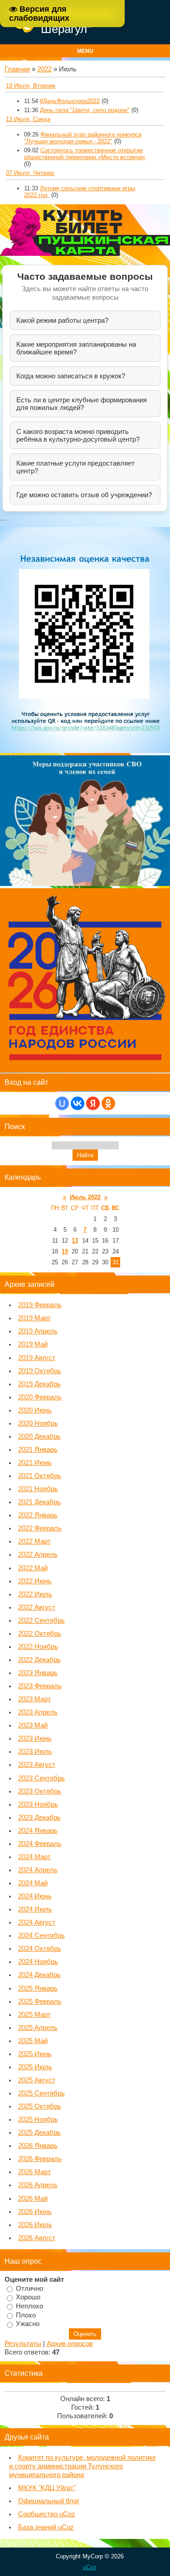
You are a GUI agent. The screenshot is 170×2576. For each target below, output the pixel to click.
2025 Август (37, 2080)
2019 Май (33, 1344)
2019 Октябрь (40, 1371)
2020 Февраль (40, 1397)
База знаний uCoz (46, 2527)
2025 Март (34, 2015)
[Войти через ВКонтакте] (78, 1103)
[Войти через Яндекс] (93, 1103)
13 (75, 1241)
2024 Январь (38, 1831)
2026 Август (37, 2238)
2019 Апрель (38, 1331)
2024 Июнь (35, 1896)
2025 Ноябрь (38, 2119)
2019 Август (37, 1358)
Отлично (29, 2288)
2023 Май (33, 1725)
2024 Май (33, 1883)
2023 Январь (38, 1673)
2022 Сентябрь (41, 1620)
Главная (17, 69)
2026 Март (34, 2172)
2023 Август (37, 1765)
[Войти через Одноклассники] (108, 1103)
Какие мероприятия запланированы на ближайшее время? (76, 348)
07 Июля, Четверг (30, 173)
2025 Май (33, 2041)
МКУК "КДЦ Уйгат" (47, 2488)
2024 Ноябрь (38, 1962)
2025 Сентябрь (41, 2093)
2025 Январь (38, 1988)
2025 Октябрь (40, 2106)
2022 (44, 69)
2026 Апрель (38, 2185)
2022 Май (33, 1568)
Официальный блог (49, 2501)
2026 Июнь (35, 2212)
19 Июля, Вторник (31, 86)
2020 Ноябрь (38, 1423)
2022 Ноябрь (38, 1647)
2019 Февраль (40, 1305)
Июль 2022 (85, 1197)
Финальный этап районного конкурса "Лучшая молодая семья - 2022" (83, 138)
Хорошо (28, 2297)
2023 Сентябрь (41, 1778)
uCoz (90, 2567)
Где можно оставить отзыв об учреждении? (84, 495)
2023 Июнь (35, 1738)
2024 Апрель (38, 1870)
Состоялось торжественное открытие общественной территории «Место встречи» (85, 154)
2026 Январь (38, 2146)
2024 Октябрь (40, 1949)
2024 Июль (35, 1909)
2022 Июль (35, 1594)
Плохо (26, 2315)
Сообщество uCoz (47, 2514)
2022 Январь (38, 1515)
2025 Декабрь (39, 2133)
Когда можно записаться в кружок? (71, 376)
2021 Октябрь (40, 1476)
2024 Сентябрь (41, 1936)
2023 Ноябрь (38, 1804)
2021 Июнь (35, 1463)
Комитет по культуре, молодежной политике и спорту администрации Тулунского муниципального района (83, 2466)
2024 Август (37, 1922)
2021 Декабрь (39, 1502)
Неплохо (29, 2306)
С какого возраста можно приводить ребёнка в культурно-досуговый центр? (78, 435)
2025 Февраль (40, 2001)
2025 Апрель (38, 2028)
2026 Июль (35, 2225)
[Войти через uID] (62, 1103)
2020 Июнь (35, 1410)
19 (65, 1251)
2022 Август (37, 1607)
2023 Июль (35, 1752)
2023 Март (34, 1699)
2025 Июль (35, 2067)
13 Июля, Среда (28, 119)
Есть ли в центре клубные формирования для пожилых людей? (82, 404)
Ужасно (28, 2324)
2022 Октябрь (40, 1634)
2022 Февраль (40, 1528)
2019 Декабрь (39, 1384)
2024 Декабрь (39, 1975)
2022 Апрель (38, 1554)
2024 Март (34, 1857)
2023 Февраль (40, 1686)
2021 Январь (38, 1450)
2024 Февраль (40, 1844)
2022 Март (34, 1541)
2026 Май (33, 2199)
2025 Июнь (35, 2054)
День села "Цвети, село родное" (85, 110)
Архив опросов (70, 2344)
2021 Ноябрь (38, 1489)
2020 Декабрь (39, 1436)
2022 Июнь (35, 1581)
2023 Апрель (38, 1712)
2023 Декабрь (39, 1818)
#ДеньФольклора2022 (70, 101)
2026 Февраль (40, 2159)
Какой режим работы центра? (62, 320)
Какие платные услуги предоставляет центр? (75, 467)
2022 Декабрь (39, 1660)
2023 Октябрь (40, 1791)
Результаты (23, 2344)
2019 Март (34, 1318)
